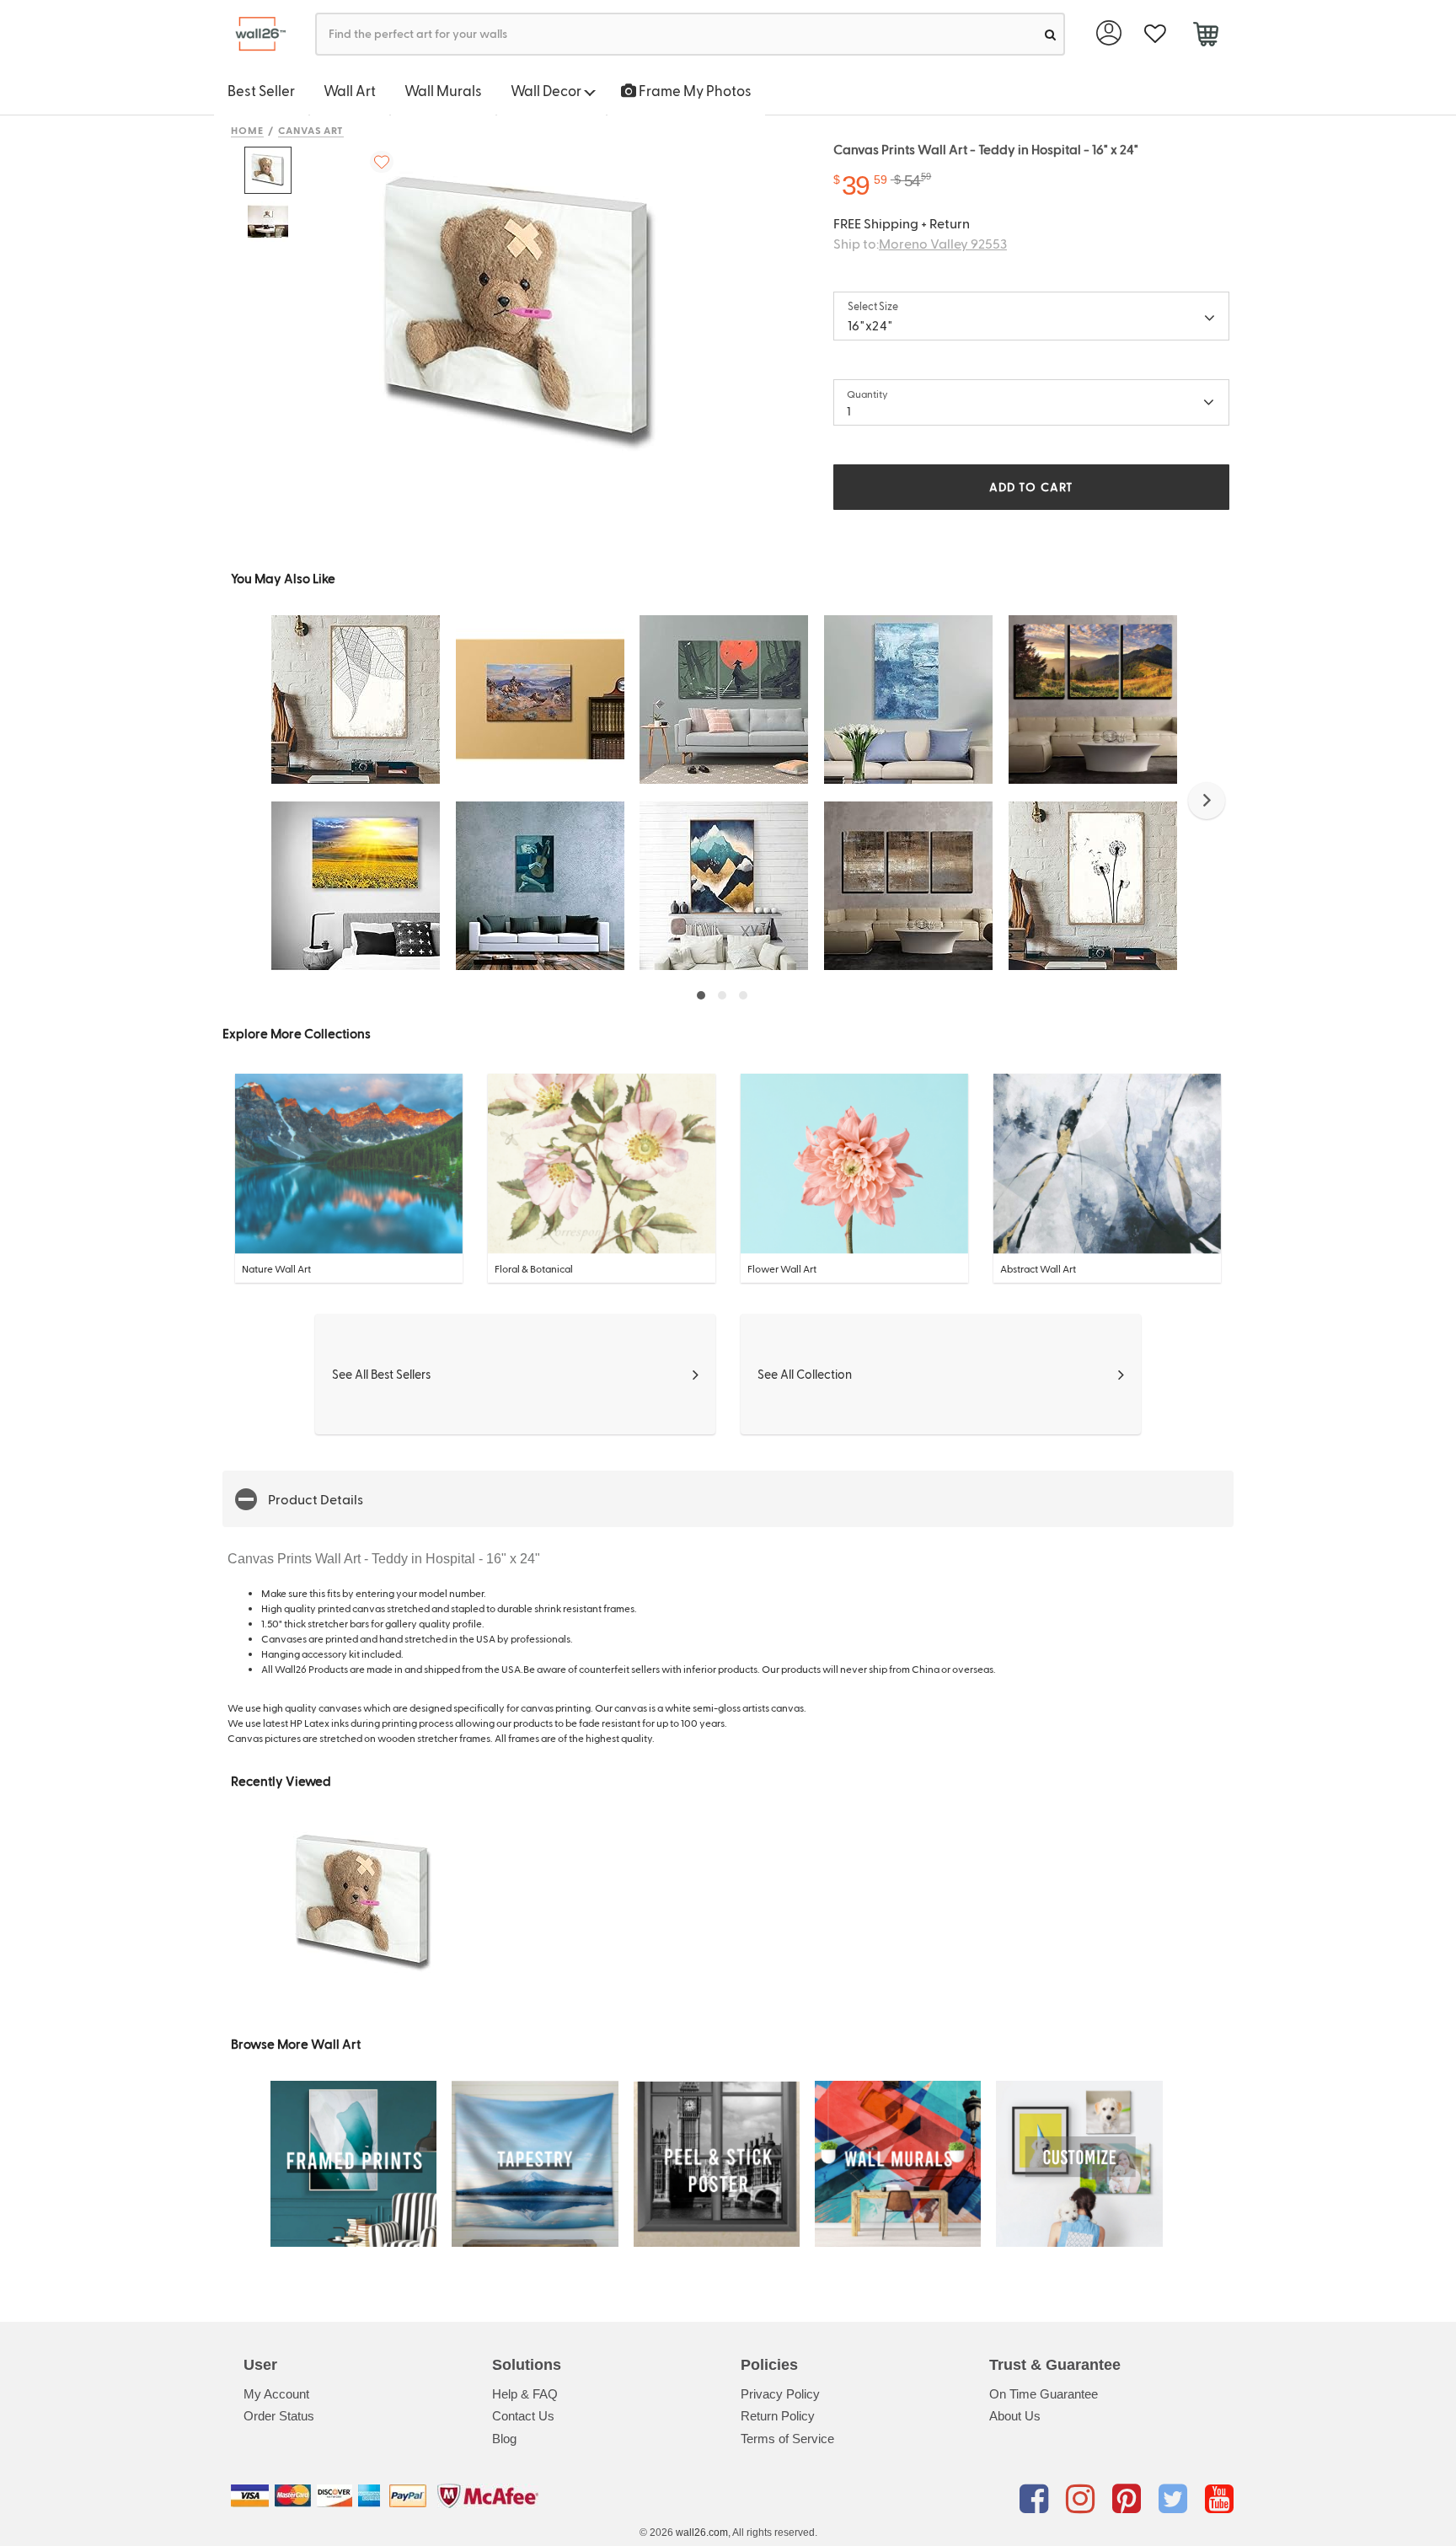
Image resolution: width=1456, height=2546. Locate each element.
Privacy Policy (780, 2394)
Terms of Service (787, 2439)
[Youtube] (1219, 2499)
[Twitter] (1176, 2499)
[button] (1207, 801)
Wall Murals (443, 90)
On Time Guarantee (1044, 2394)
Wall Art (350, 90)
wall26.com (702, 2533)
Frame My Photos (694, 90)
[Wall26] (254, 34)
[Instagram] (1083, 2499)
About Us (1015, 2416)
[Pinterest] (1129, 2499)
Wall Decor (547, 90)
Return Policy (778, 2416)
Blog (504, 2439)
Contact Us (523, 2416)
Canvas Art (311, 130)
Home (247, 130)
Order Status (279, 2416)
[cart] (1205, 36)
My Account (276, 2394)
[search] (1050, 34)
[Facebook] (1037, 2499)
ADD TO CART (1031, 487)
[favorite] (1155, 34)
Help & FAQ (525, 2394)
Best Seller (261, 90)
